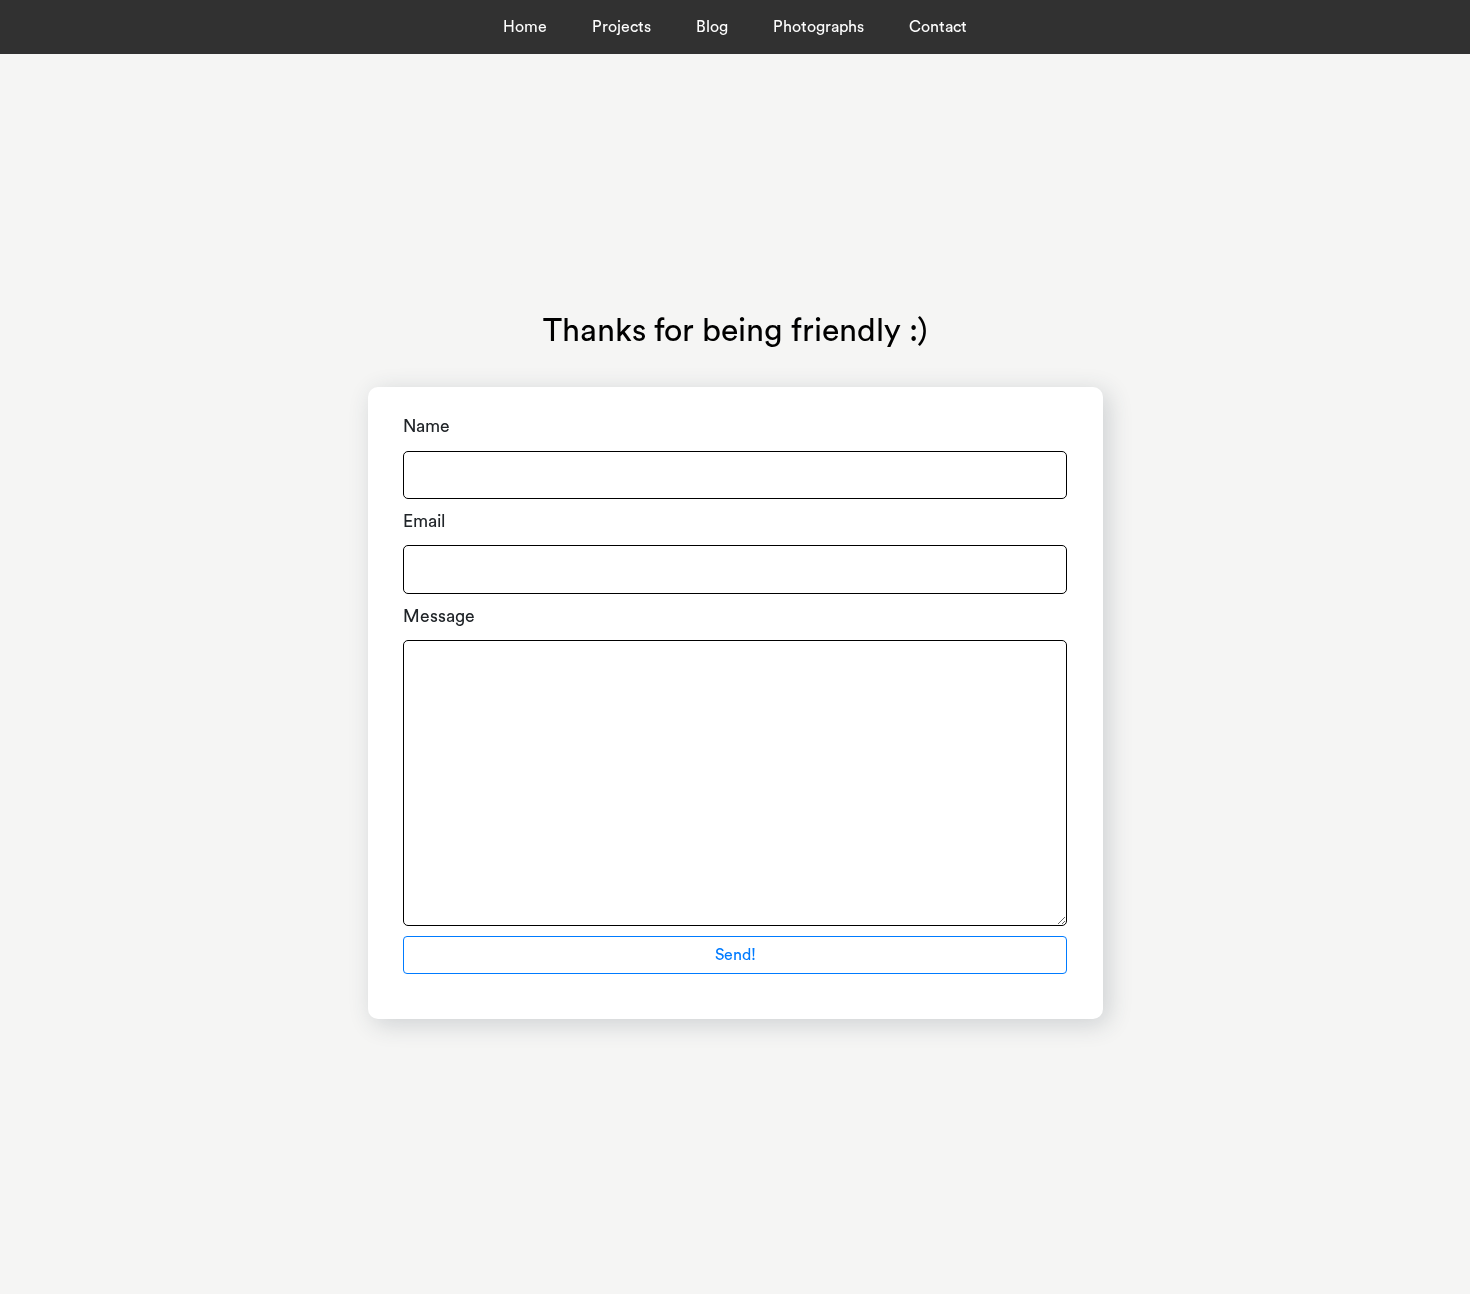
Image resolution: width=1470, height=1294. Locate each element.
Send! (735, 955)
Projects (621, 27)
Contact (938, 27)
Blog (712, 27)
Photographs (818, 27)
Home (525, 27)
